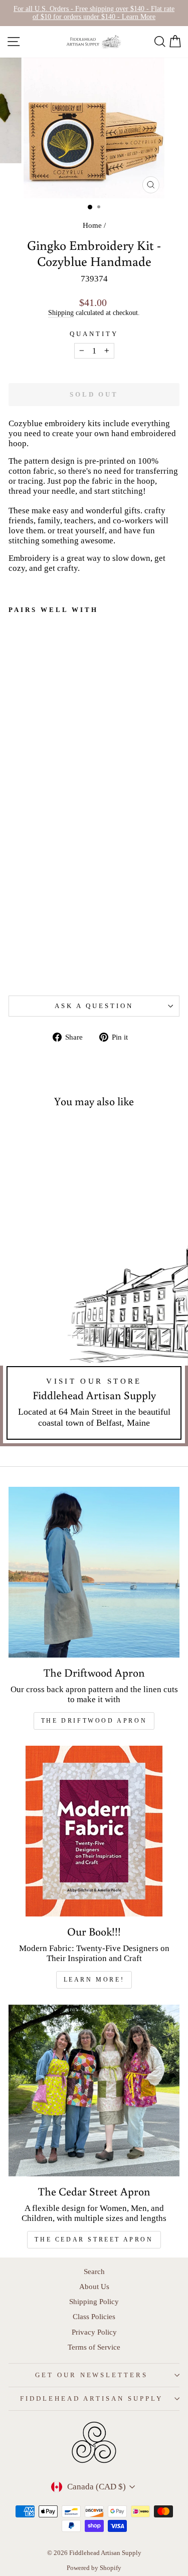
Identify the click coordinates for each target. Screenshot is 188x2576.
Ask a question (94, 1006)
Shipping (61, 312)
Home (92, 225)
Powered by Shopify (94, 2568)
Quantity (94, 334)
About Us (94, 2286)
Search (94, 2271)
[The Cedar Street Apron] (94, 2091)
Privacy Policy (94, 2332)
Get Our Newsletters (92, 2375)
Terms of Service (94, 2347)
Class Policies (94, 2316)
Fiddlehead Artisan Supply (91, 2398)
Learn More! (94, 1980)
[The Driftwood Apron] (94, 1572)
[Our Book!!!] (94, 1831)
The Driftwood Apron (94, 1721)
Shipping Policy (94, 2301)
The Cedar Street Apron (94, 2239)
